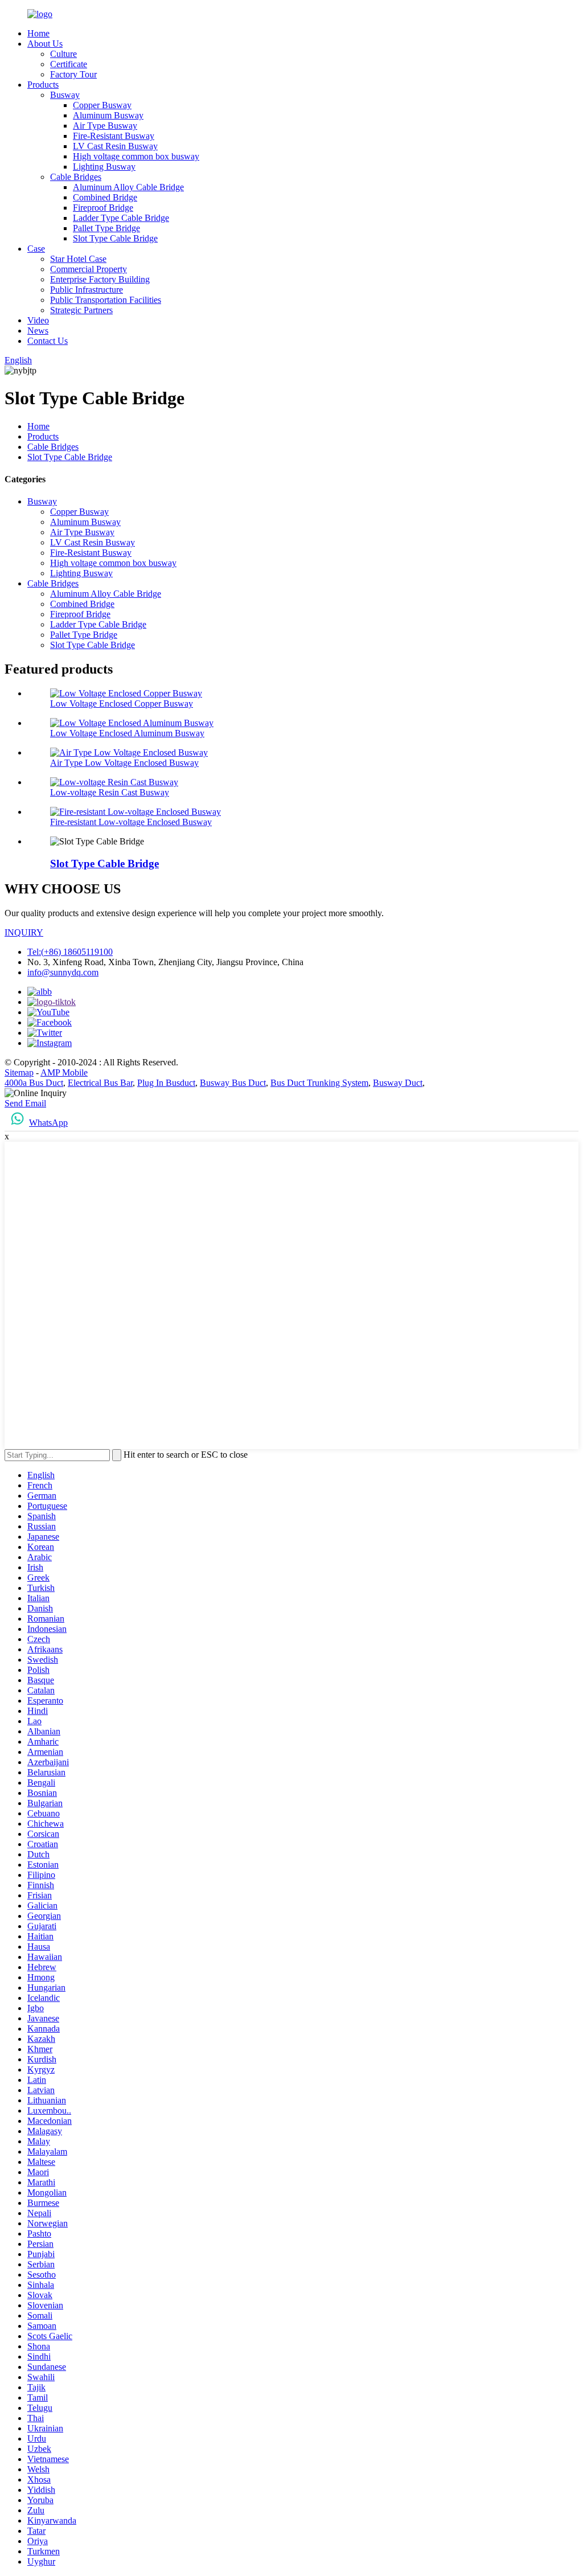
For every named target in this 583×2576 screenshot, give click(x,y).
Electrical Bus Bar (100, 1083)
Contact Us (48, 341)
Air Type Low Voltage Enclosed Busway (124, 763)
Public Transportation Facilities (106, 300)
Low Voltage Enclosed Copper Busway (122, 704)
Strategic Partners (81, 310)
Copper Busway (102, 105)
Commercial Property (89, 269)
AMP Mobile (64, 1072)
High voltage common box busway (136, 156)
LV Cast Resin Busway (115, 146)
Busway (65, 95)
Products (43, 85)
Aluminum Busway (108, 115)
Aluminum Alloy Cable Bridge (128, 187)
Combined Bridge (105, 197)
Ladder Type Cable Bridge (121, 218)
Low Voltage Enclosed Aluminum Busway (127, 733)
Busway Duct (398, 1083)
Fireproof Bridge (103, 208)
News (38, 331)
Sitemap (19, 1072)
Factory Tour (73, 74)
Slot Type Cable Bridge (115, 238)
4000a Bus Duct (34, 1083)
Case (36, 249)
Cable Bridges (76, 177)
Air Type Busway (105, 126)
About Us (45, 44)
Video (38, 320)
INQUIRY (24, 932)
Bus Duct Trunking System (319, 1083)
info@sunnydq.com (63, 972)
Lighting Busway (104, 167)
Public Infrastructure (87, 290)
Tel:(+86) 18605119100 (70, 952)
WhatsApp (48, 1123)
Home (38, 33)
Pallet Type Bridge (106, 228)
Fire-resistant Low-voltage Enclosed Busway (131, 822)
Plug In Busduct (166, 1083)
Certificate (69, 64)
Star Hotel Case (78, 259)
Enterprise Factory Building (100, 279)
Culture (63, 54)
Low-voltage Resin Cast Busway (110, 792)
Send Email (25, 1103)
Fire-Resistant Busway (114, 136)
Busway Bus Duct (233, 1083)
